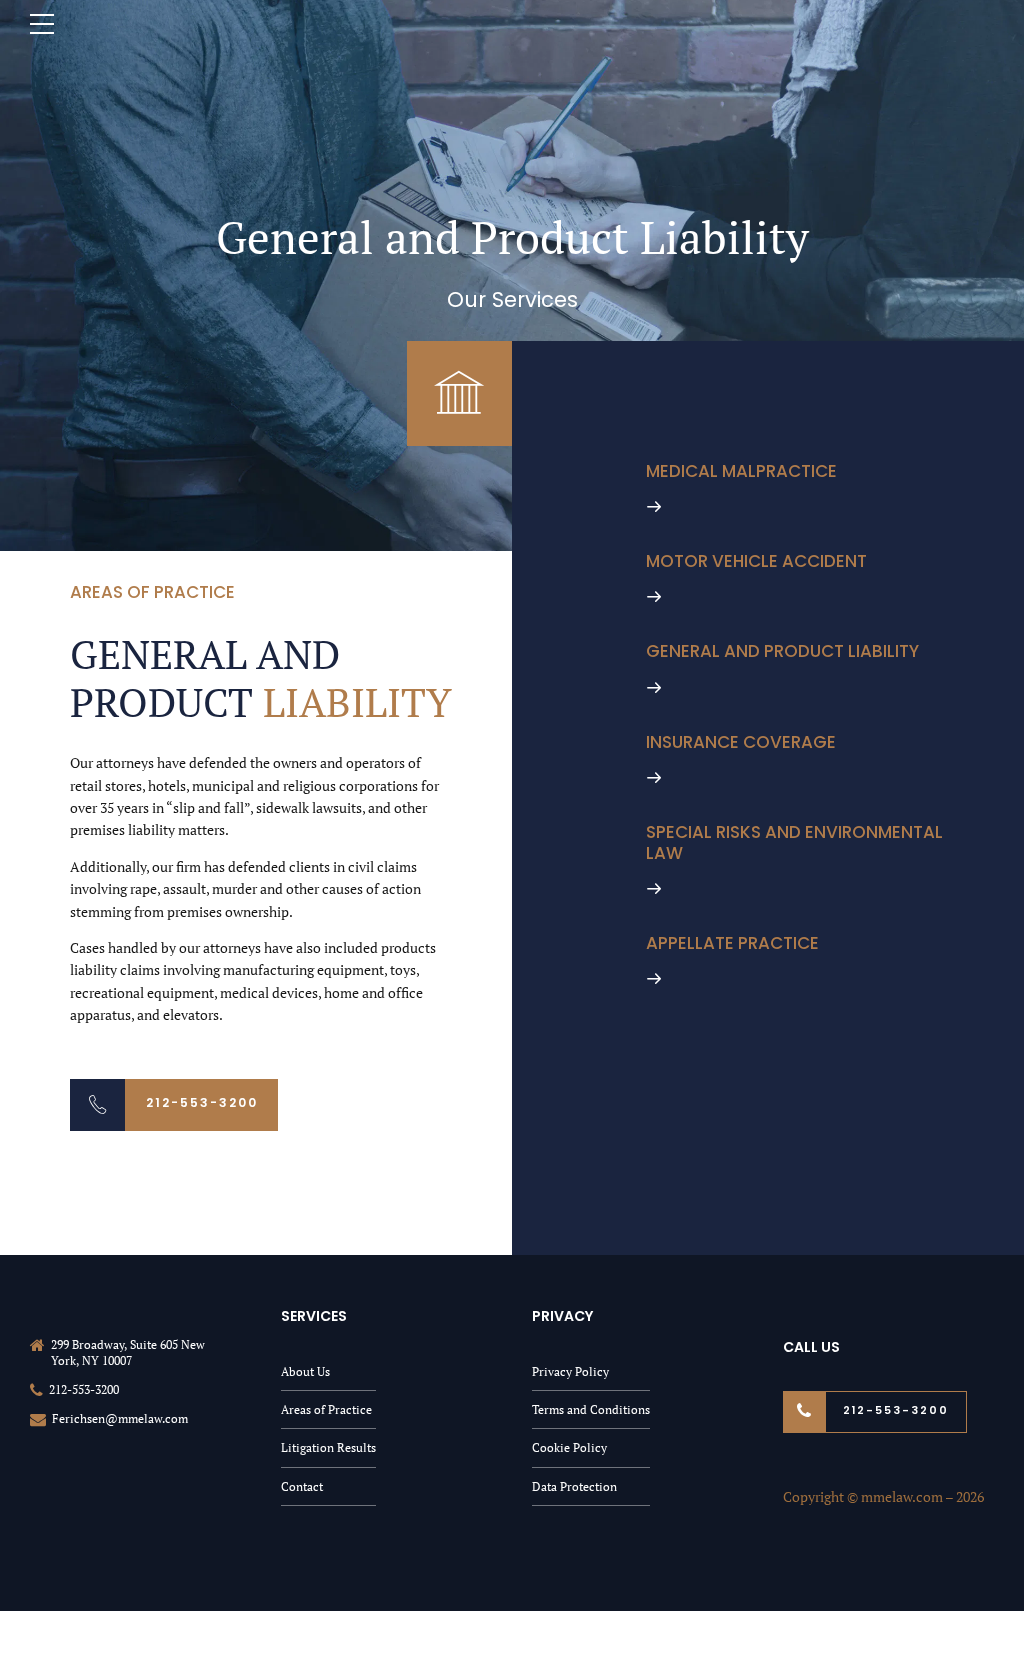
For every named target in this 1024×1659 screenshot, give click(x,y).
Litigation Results (328, 1447)
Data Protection (574, 1486)
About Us (305, 1371)
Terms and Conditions (591, 1409)
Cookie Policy (569, 1447)
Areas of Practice (326, 1409)
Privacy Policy (570, 1371)
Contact (302, 1486)
